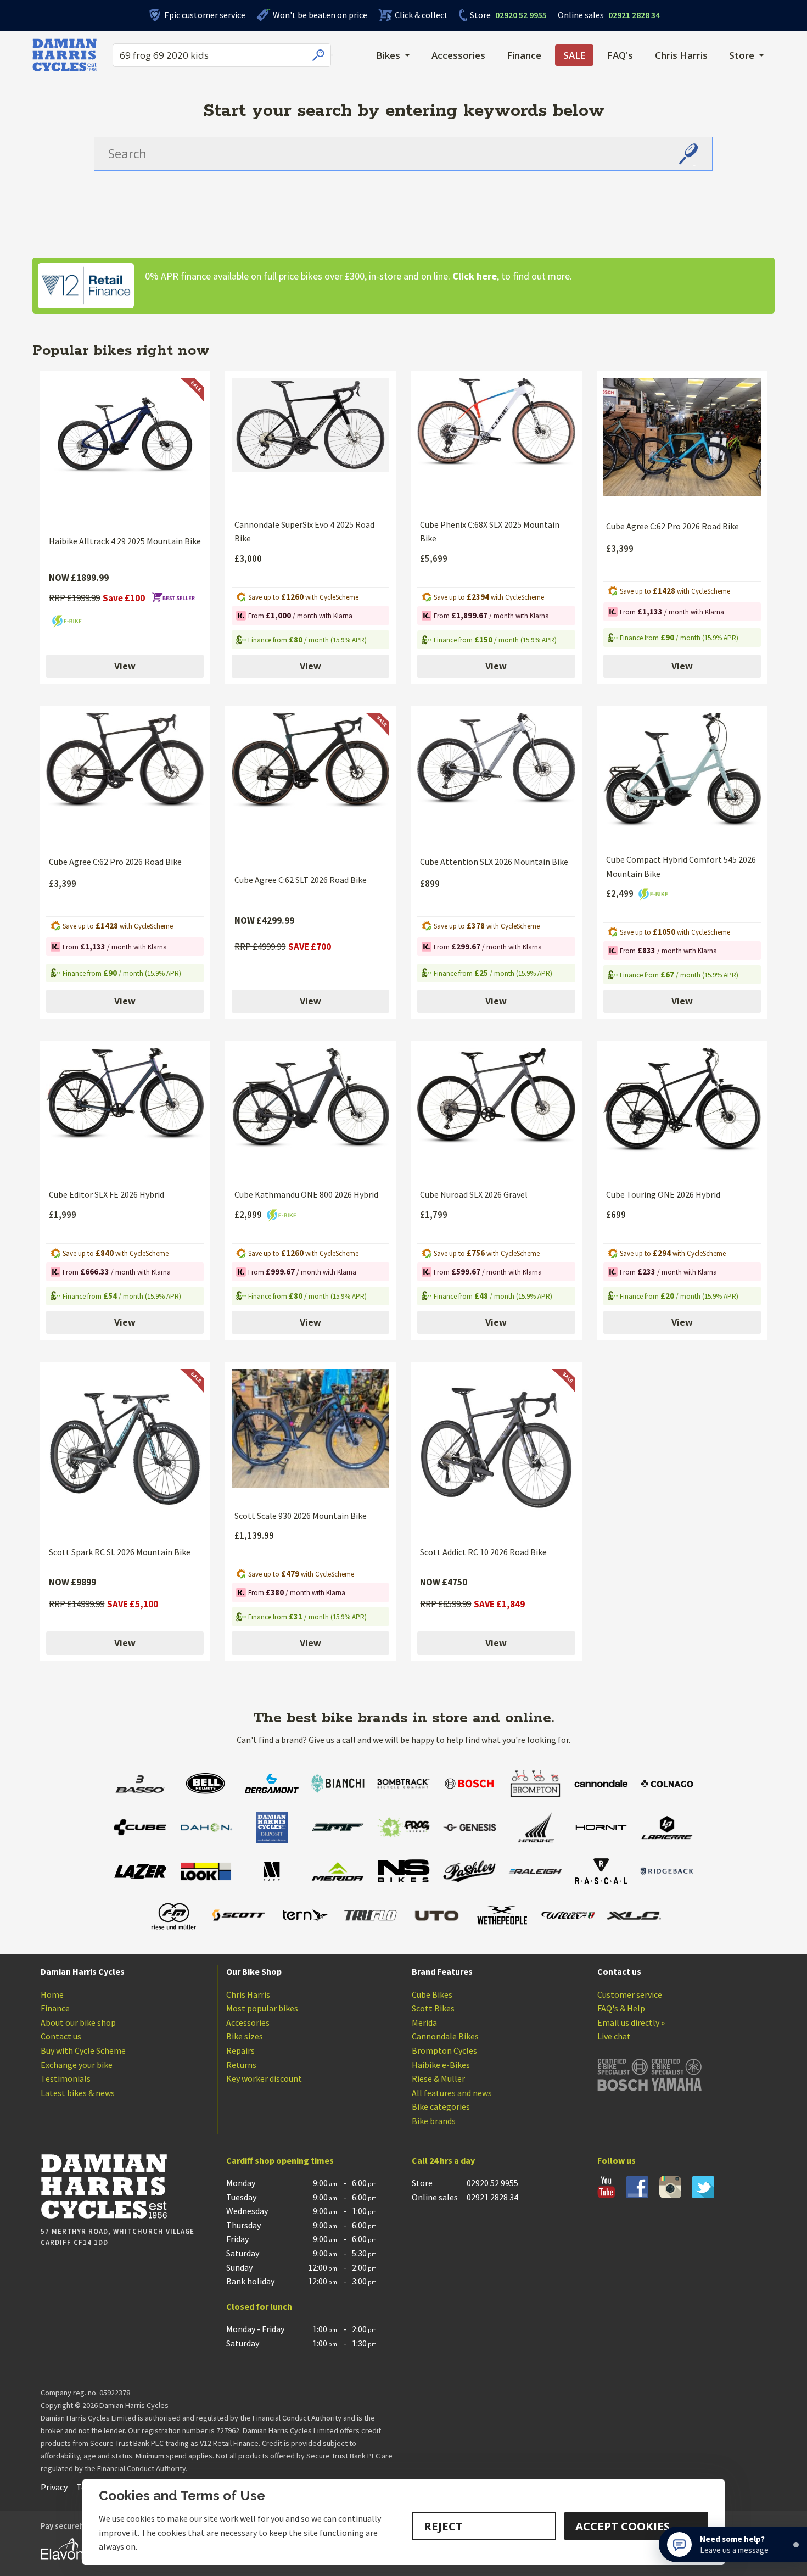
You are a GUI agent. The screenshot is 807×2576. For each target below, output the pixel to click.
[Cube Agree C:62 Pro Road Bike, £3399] (682, 445)
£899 (430, 884)
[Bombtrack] (403, 1785)
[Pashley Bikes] (469, 1873)
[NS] (403, 1873)
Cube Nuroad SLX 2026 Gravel (474, 1194)
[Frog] (403, 1829)
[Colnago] (667, 1785)
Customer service (630, 1994)
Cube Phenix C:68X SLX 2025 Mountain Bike (490, 532)
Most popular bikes (262, 2008)
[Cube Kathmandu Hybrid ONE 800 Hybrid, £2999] (310, 1114)
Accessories (458, 55)
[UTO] (436, 1917)
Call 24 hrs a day (443, 2160)
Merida (424, 2022)
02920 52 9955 (508, 15)
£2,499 (621, 893)
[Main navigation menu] (332, 55)
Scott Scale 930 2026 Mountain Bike (301, 1516)
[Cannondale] (601, 1785)
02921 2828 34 (609, 15)
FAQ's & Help (621, 2008)
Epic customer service (205, 15)
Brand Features (442, 1971)
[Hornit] (601, 1829)
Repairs (240, 2050)
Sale (575, 55)
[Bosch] (469, 1785)
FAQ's (620, 55)
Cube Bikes (432, 1994)
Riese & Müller (438, 2078)
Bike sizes (245, 2036)
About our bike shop (78, 2022)
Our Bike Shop (254, 1971)
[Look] (206, 1873)
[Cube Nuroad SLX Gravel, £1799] (496, 1114)
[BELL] (206, 1785)
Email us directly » (631, 2022)
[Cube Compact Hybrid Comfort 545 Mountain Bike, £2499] (682, 779)
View (125, 666)
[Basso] (140, 1785)
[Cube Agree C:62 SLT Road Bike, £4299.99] (310, 789)
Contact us (61, 2036)
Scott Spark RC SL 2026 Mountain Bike (120, 1552)
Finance (524, 55)
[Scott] (239, 1917)
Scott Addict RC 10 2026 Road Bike (483, 1552)
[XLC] (634, 1917)
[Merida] (338, 1873)
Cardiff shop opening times (280, 2160)
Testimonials (66, 2078)
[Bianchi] (338, 1785)
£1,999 (63, 1215)
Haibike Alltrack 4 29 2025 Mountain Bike (125, 541)
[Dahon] (206, 1829)
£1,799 (434, 1215)
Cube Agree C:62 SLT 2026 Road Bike (301, 880)
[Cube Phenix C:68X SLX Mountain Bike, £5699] (496, 444)
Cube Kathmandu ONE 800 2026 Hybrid (306, 1194)
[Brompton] (535, 1785)
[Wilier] (568, 1917)
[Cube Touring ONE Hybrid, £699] (682, 1114)
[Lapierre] (667, 1829)
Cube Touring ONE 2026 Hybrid (663, 1194)
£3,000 (248, 558)
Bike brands (434, 2121)
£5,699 (434, 558)
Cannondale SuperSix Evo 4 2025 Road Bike (304, 532)
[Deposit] (272, 1829)
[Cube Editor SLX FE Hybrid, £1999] (125, 1114)
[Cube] (140, 1829)
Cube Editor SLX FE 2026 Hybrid (107, 1194)
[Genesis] (469, 1829)
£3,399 (620, 549)
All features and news (452, 2093)
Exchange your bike (77, 2065)
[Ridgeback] (667, 1873)
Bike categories (441, 2106)
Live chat (614, 2036)
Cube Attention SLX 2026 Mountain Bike (494, 862)
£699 (616, 1215)
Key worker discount (264, 2078)
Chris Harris (681, 55)
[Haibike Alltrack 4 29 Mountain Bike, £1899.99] (125, 452)
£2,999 (249, 1215)
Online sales (581, 15)
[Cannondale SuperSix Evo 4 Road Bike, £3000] (310, 444)
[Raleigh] (535, 1873)
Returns (241, 2065)
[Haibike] (535, 1829)
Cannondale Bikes (445, 2036)
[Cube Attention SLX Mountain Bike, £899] (496, 780)
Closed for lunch (259, 2306)
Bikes (388, 55)
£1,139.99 (254, 1535)
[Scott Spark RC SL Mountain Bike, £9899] (125, 1453)
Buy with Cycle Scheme (83, 2050)
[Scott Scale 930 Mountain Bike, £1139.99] (310, 1435)
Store (480, 15)
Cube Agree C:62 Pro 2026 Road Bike (672, 526)
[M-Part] (272, 1873)
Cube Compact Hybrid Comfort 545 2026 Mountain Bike (681, 867)
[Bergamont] (272, 1785)
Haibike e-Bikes (441, 2065)
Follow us (617, 2160)
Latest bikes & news (78, 2093)
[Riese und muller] (173, 1917)
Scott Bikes (433, 2008)
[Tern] (305, 1917)
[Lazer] (140, 1873)
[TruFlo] (371, 1917)
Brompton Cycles (444, 2050)
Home (52, 1994)
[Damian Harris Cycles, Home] (65, 55)
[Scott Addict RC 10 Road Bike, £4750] (496, 1453)
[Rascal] (601, 1873)
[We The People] (502, 1917)
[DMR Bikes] (338, 1829)
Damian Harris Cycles (83, 1971)
